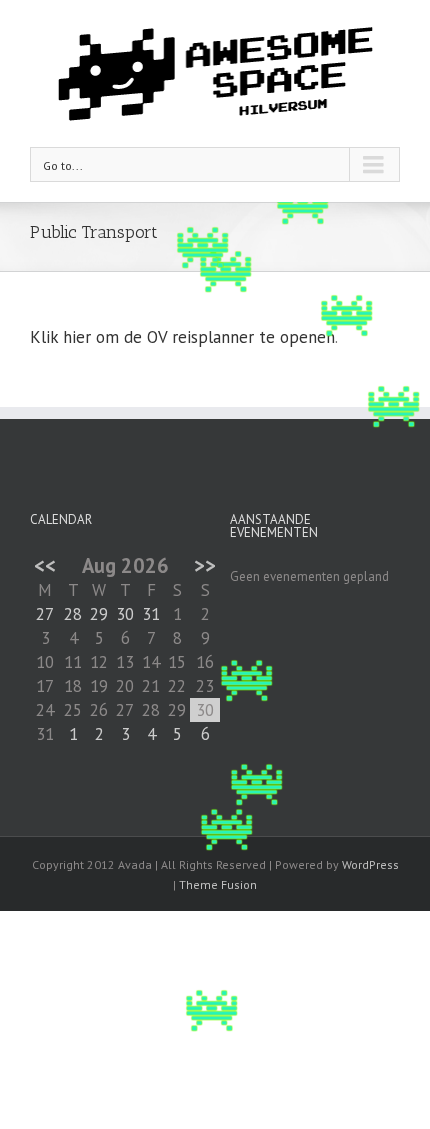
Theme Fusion (218, 884)
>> (205, 565)
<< (45, 565)
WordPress (370, 864)
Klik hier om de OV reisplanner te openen (182, 337)
